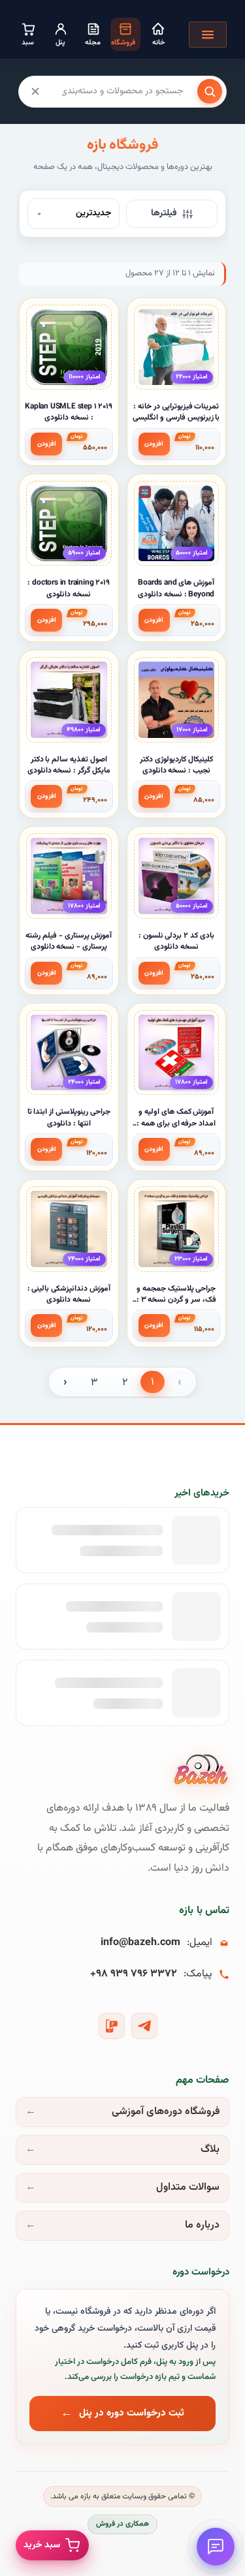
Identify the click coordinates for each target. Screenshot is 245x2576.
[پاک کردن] (35, 91)
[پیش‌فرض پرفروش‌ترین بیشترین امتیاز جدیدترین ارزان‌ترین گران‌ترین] (73, 214)
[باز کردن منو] (208, 35)
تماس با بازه (204, 1911)
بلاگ (210, 2150)
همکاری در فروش (122, 2524)
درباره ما (202, 2225)
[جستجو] (210, 91)
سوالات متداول (188, 2187)
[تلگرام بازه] (144, 2026)
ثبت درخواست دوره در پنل (132, 2413)
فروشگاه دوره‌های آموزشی (166, 2112)
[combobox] (123, 91)
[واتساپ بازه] (112, 2026)
